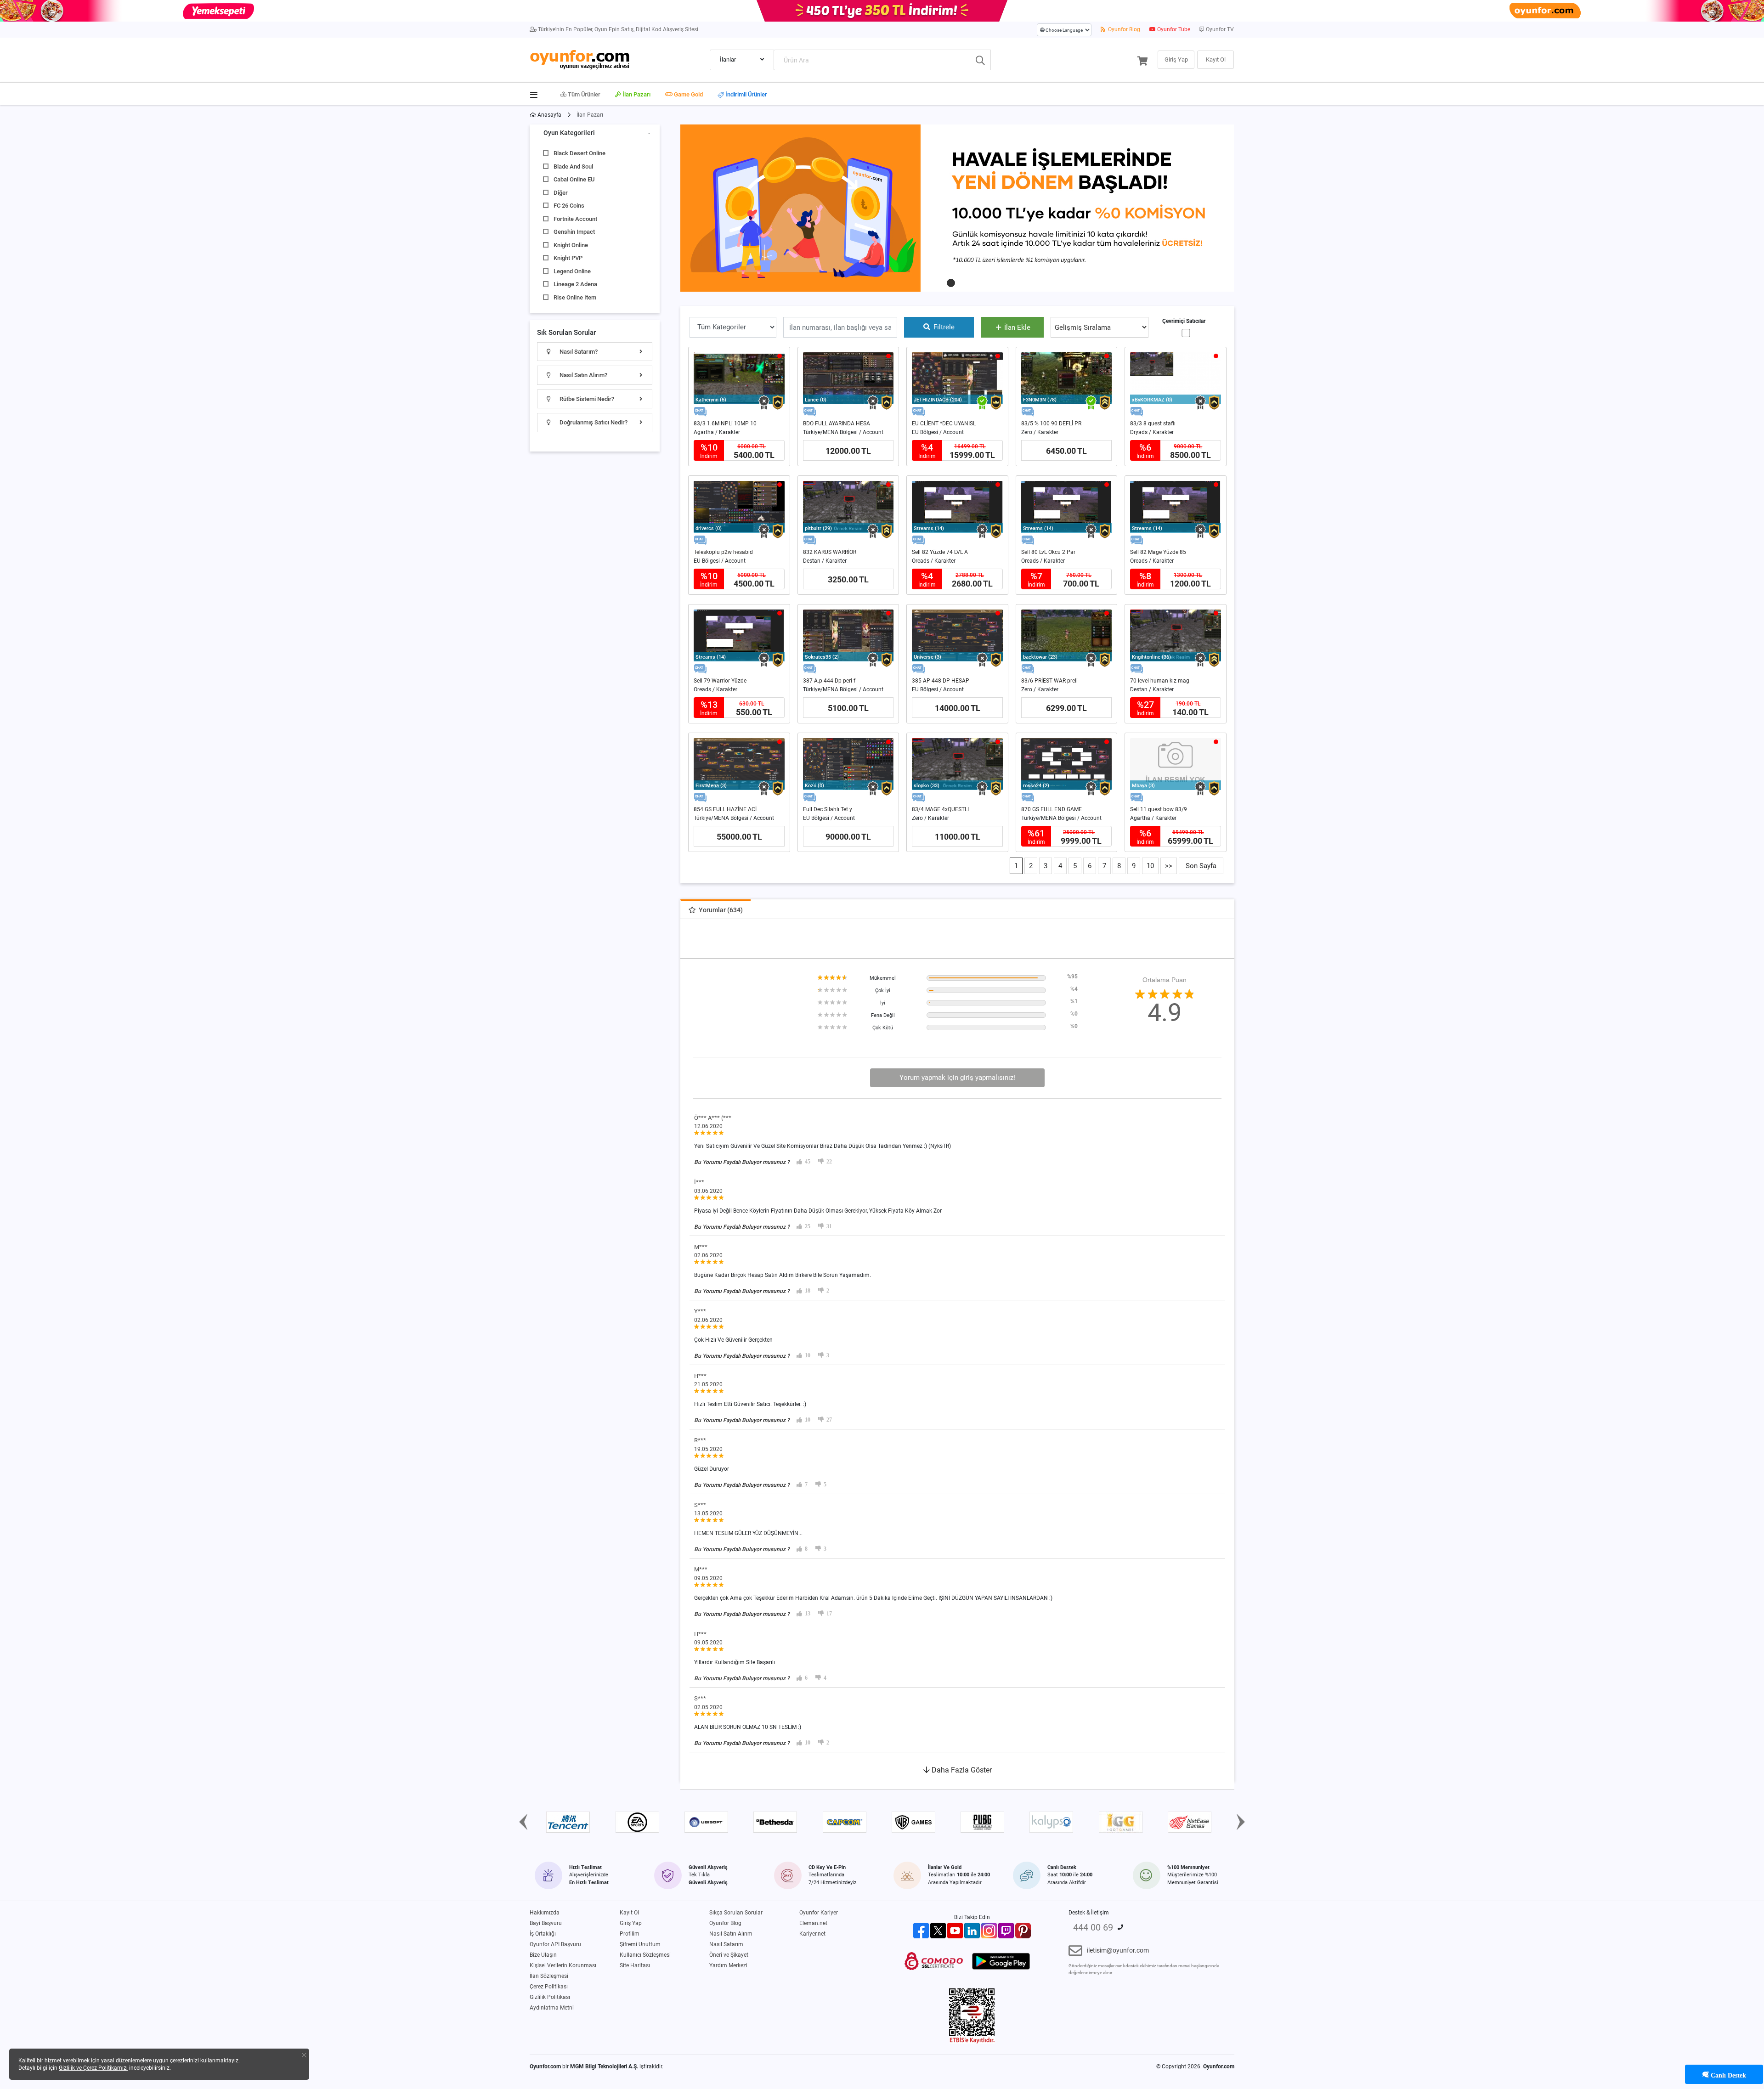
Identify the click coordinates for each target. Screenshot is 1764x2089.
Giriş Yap (631, 1923)
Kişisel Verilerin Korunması (563, 1965)
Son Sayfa (1201, 866)
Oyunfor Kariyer (819, 1913)
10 (1150, 866)
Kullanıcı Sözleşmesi (645, 1955)
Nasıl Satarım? (578, 352)
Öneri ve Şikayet (729, 1955)
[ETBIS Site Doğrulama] (972, 2016)
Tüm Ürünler (583, 94)
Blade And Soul (573, 167)
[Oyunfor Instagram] (989, 1930)
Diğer (561, 193)
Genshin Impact (574, 232)
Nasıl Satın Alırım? (583, 375)
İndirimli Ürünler (746, 95)
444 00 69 (1093, 1927)
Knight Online (571, 245)
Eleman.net (813, 1923)
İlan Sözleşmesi (549, 1976)
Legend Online (572, 271)
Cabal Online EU (574, 179)
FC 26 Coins (569, 206)
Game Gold (688, 94)
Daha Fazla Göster (961, 1770)
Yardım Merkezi (728, 1965)
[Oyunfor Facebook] (921, 1930)
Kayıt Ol (629, 1913)
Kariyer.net (812, 1934)
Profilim (630, 1934)
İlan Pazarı (636, 94)
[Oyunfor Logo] (580, 59)
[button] (951, 283)
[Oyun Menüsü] (537, 93)
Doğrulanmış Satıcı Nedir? (593, 422)
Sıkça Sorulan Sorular (736, 1913)
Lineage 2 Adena (575, 284)
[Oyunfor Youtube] (955, 1930)
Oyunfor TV (1219, 29)
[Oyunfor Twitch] (1006, 1930)
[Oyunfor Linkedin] (972, 1930)
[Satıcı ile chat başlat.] (700, 412)
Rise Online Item (575, 297)
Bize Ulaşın (543, 1955)
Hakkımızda (545, 1913)
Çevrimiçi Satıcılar (1184, 321)
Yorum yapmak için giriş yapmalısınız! (957, 1078)
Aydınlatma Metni (552, 2008)
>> (1169, 866)
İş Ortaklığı (543, 1934)
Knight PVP (568, 258)
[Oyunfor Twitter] (938, 1930)
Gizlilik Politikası (550, 1997)
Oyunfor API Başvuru (555, 1944)
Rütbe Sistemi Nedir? (586, 399)
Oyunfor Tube (1173, 29)
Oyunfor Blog (1123, 29)
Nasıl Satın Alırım (731, 1934)
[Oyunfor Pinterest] (1023, 1930)
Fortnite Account (575, 219)
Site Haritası (635, 1965)
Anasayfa (549, 115)
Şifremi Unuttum (640, 1944)
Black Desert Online (580, 153)
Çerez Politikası (549, 1987)
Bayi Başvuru (546, 1923)
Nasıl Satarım (726, 1944)
